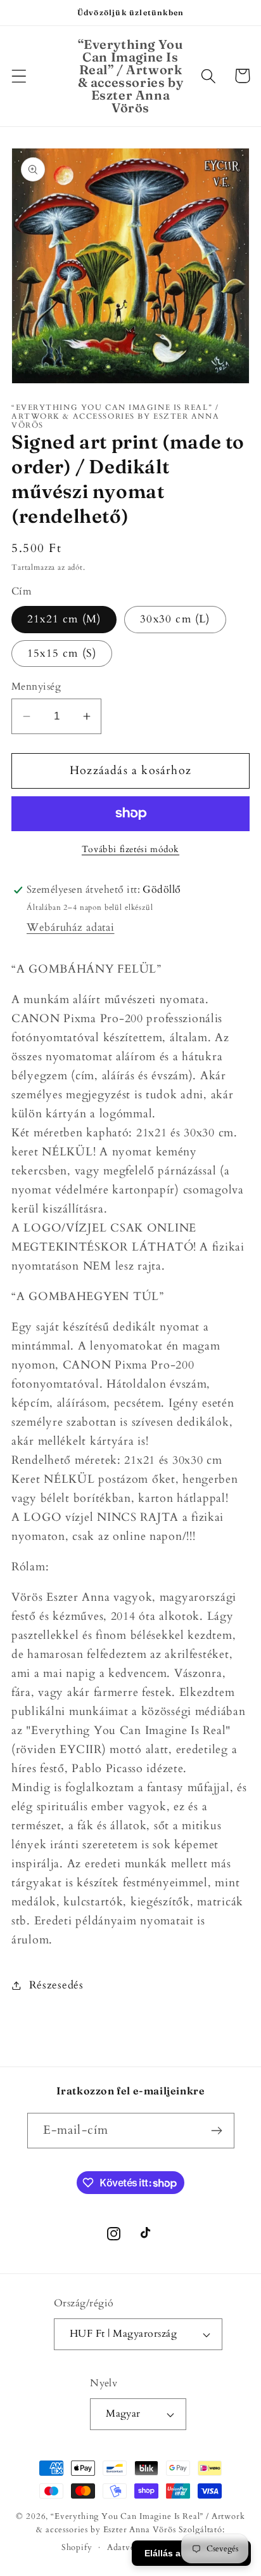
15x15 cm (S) (62, 653)
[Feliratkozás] (217, 2131)
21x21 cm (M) (64, 619)
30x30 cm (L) (175, 619)
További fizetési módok (130, 849)
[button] (19, 76)
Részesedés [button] (56, 1985)
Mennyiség (36, 687)
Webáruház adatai (71, 927)
